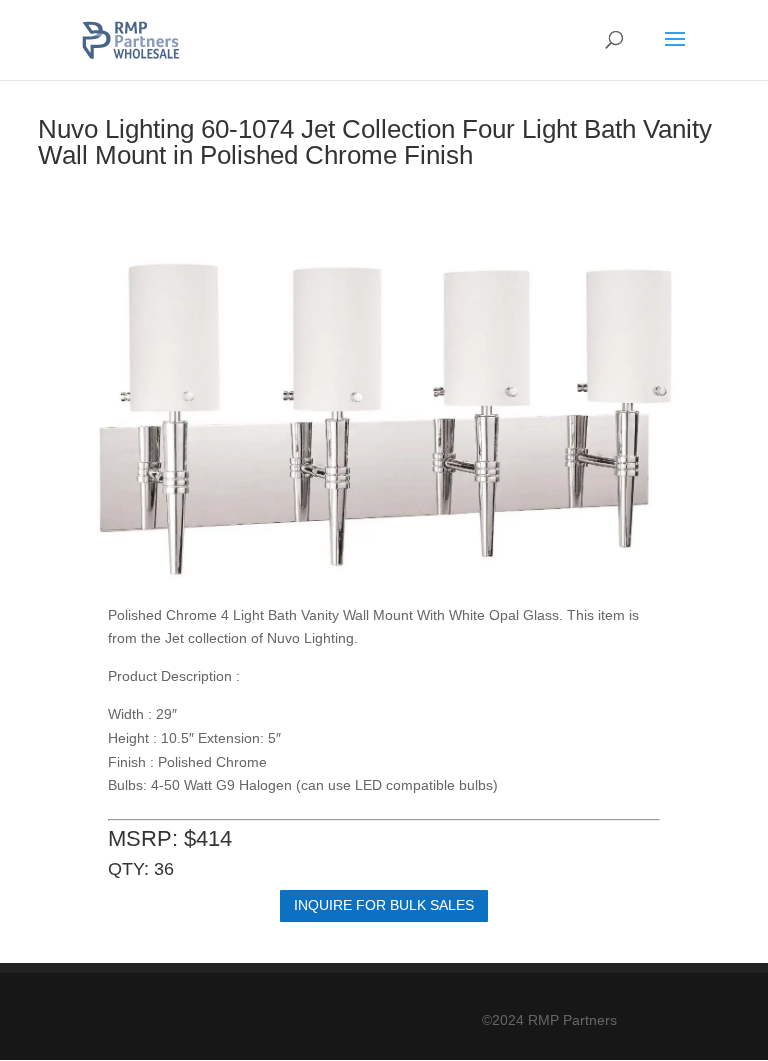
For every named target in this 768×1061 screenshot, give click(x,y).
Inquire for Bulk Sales (384, 905)
